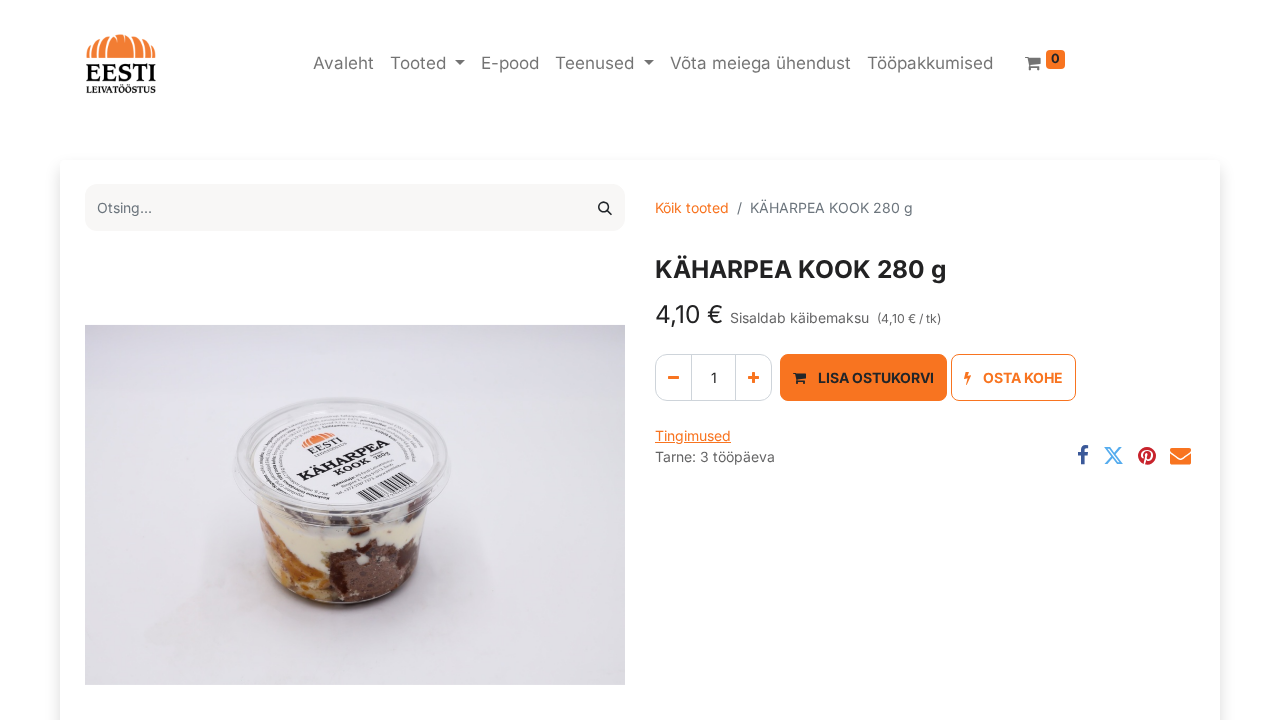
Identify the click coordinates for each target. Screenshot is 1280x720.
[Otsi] (605, 207)
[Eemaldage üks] (673, 377)
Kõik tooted (692, 207)
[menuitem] (343, 64)
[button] (863, 377)
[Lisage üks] (753, 377)
